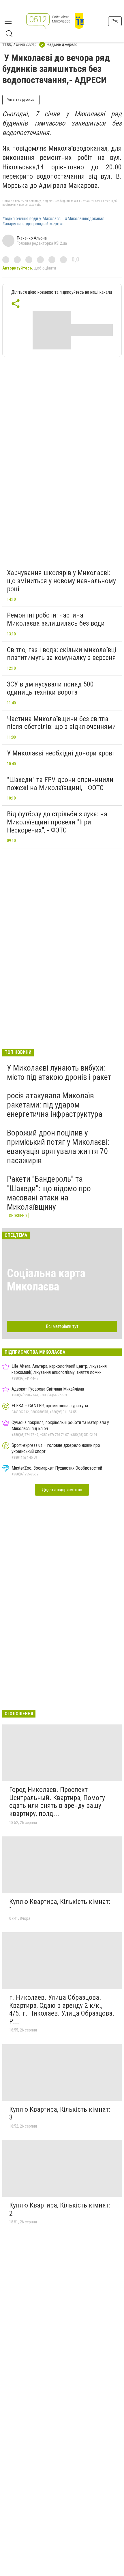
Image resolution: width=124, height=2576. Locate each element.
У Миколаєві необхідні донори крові (60, 753)
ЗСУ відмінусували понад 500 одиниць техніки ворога (50, 688)
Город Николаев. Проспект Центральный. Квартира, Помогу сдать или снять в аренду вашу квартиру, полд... (57, 1802)
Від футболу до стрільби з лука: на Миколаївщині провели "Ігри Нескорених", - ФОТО (57, 822)
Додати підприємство (62, 1490)
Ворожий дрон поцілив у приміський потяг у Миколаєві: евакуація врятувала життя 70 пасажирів (58, 1147)
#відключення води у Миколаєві (32, 219)
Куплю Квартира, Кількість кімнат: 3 (60, 2113)
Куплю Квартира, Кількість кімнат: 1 (60, 1906)
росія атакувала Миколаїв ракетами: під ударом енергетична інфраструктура (55, 1105)
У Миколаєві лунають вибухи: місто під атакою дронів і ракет (59, 1072)
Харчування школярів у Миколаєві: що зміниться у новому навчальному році (61, 581)
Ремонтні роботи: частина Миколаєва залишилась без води (56, 619)
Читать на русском (21, 100)
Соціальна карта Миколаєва (46, 1280)
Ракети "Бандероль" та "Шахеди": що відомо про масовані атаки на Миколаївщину (49, 1193)
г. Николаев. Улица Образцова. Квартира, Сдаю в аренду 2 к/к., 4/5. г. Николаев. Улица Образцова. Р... (62, 2009)
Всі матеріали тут (62, 1326)
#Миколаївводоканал (85, 219)
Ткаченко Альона (32, 238)
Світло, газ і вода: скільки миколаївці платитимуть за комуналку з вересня (62, 654)
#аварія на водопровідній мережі (33, 224)
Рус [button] (115, 21)
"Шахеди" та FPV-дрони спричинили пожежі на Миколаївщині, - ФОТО (60, 784)
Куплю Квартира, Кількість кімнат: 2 (60, 2209)
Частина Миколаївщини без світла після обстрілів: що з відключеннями (61, 723)
